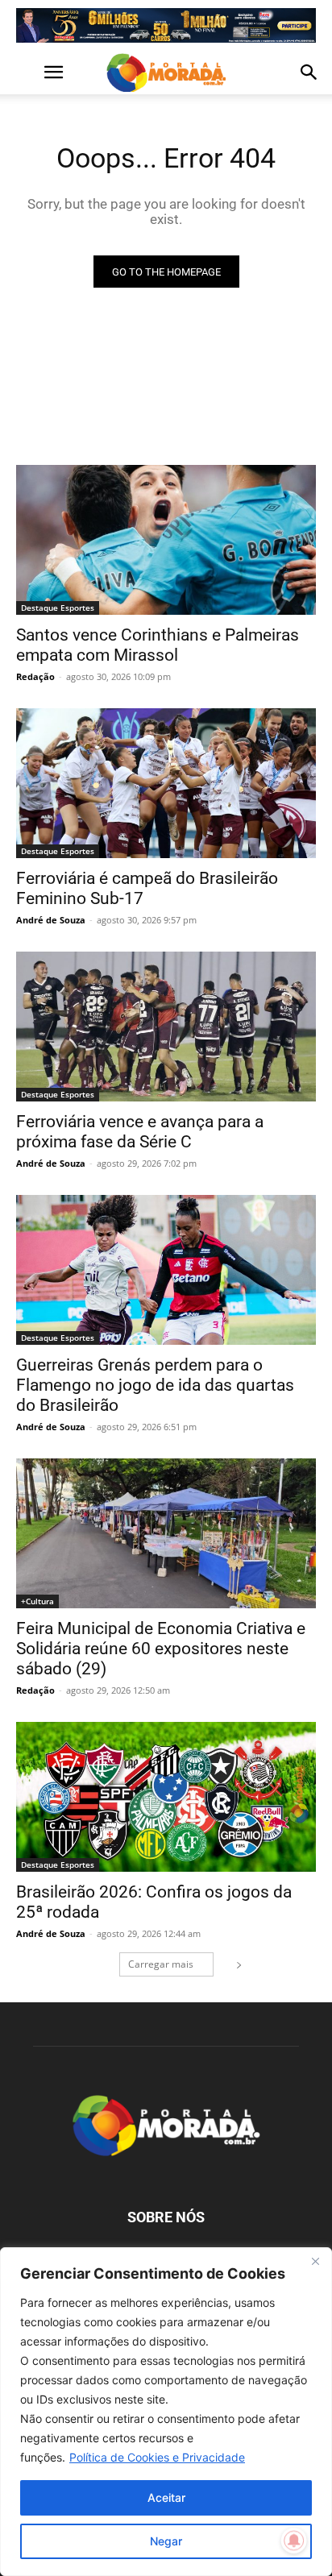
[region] (166, 2412)
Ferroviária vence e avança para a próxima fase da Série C (140, 1132)
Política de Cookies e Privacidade (157, 2457)
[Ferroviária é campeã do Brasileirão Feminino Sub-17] (166, 783)
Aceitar (166, 2497)
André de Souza (51, 920)
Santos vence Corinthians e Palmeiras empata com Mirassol (158, 645)
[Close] (315, 2261)
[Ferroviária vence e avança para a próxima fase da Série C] (166, 1027)
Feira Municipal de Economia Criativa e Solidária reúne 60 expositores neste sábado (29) (161, 1649)
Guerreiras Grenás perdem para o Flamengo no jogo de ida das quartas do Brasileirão (155, 1385)
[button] (27, 73)
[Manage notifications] (294, 2541)
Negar (166, 2541)
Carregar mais (161, 1964)
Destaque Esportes (58, 608)
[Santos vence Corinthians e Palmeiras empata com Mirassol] (166, 540)
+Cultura (37, 1601)
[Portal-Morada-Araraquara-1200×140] (166, 25)
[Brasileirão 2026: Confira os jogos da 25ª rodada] (166, 1797)
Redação (35, 676)
